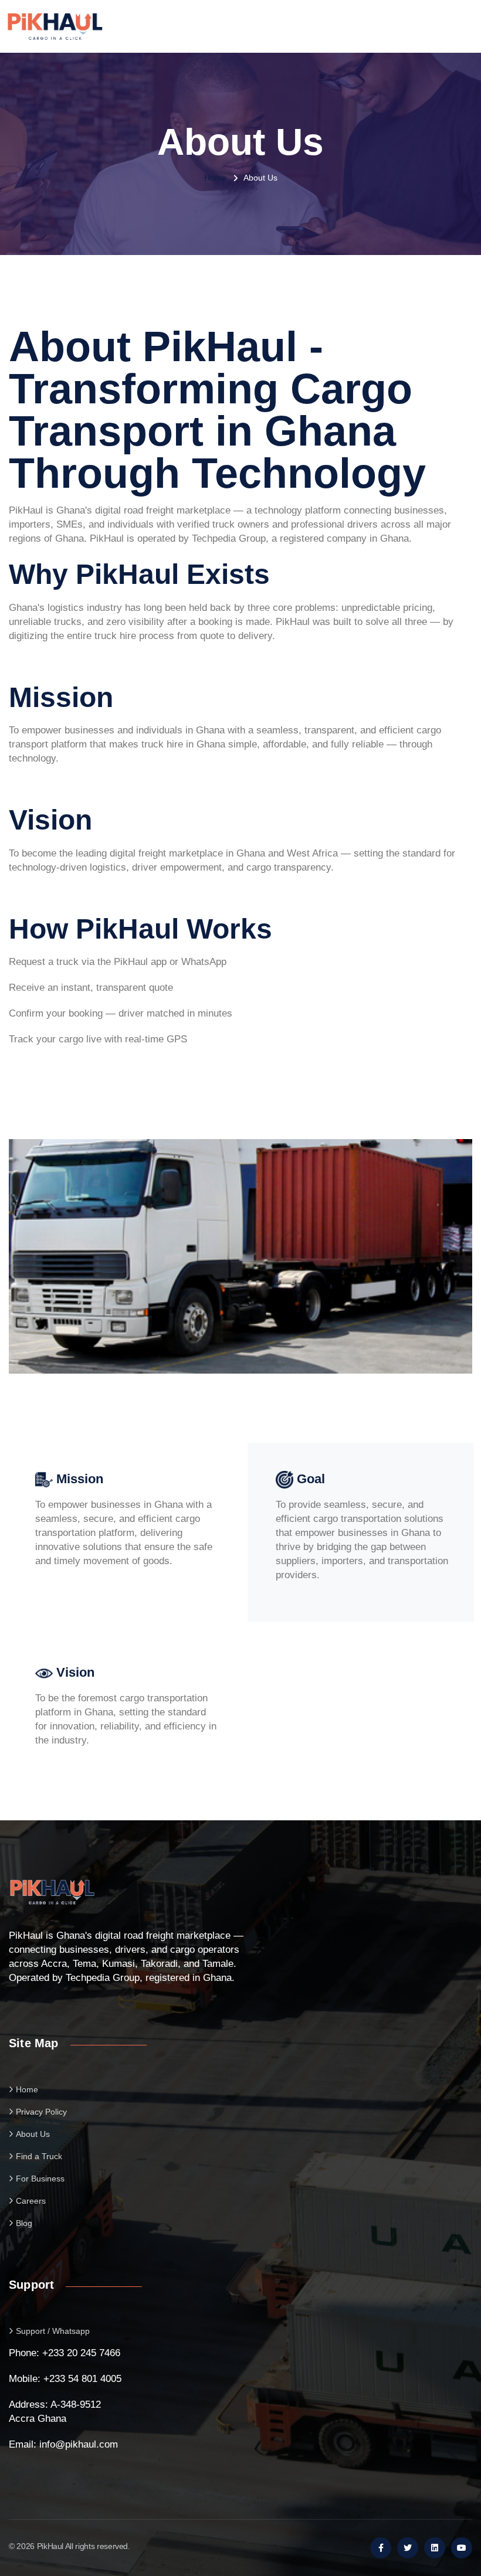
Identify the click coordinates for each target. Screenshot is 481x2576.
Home (215, 178)
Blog (24, 2223)
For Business (40, 2179)
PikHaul (50, 2546)
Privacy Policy (41, 2112)
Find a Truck (39, 2156)
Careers (31, 2201)
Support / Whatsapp (53, 2331)
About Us (33, 2134)
